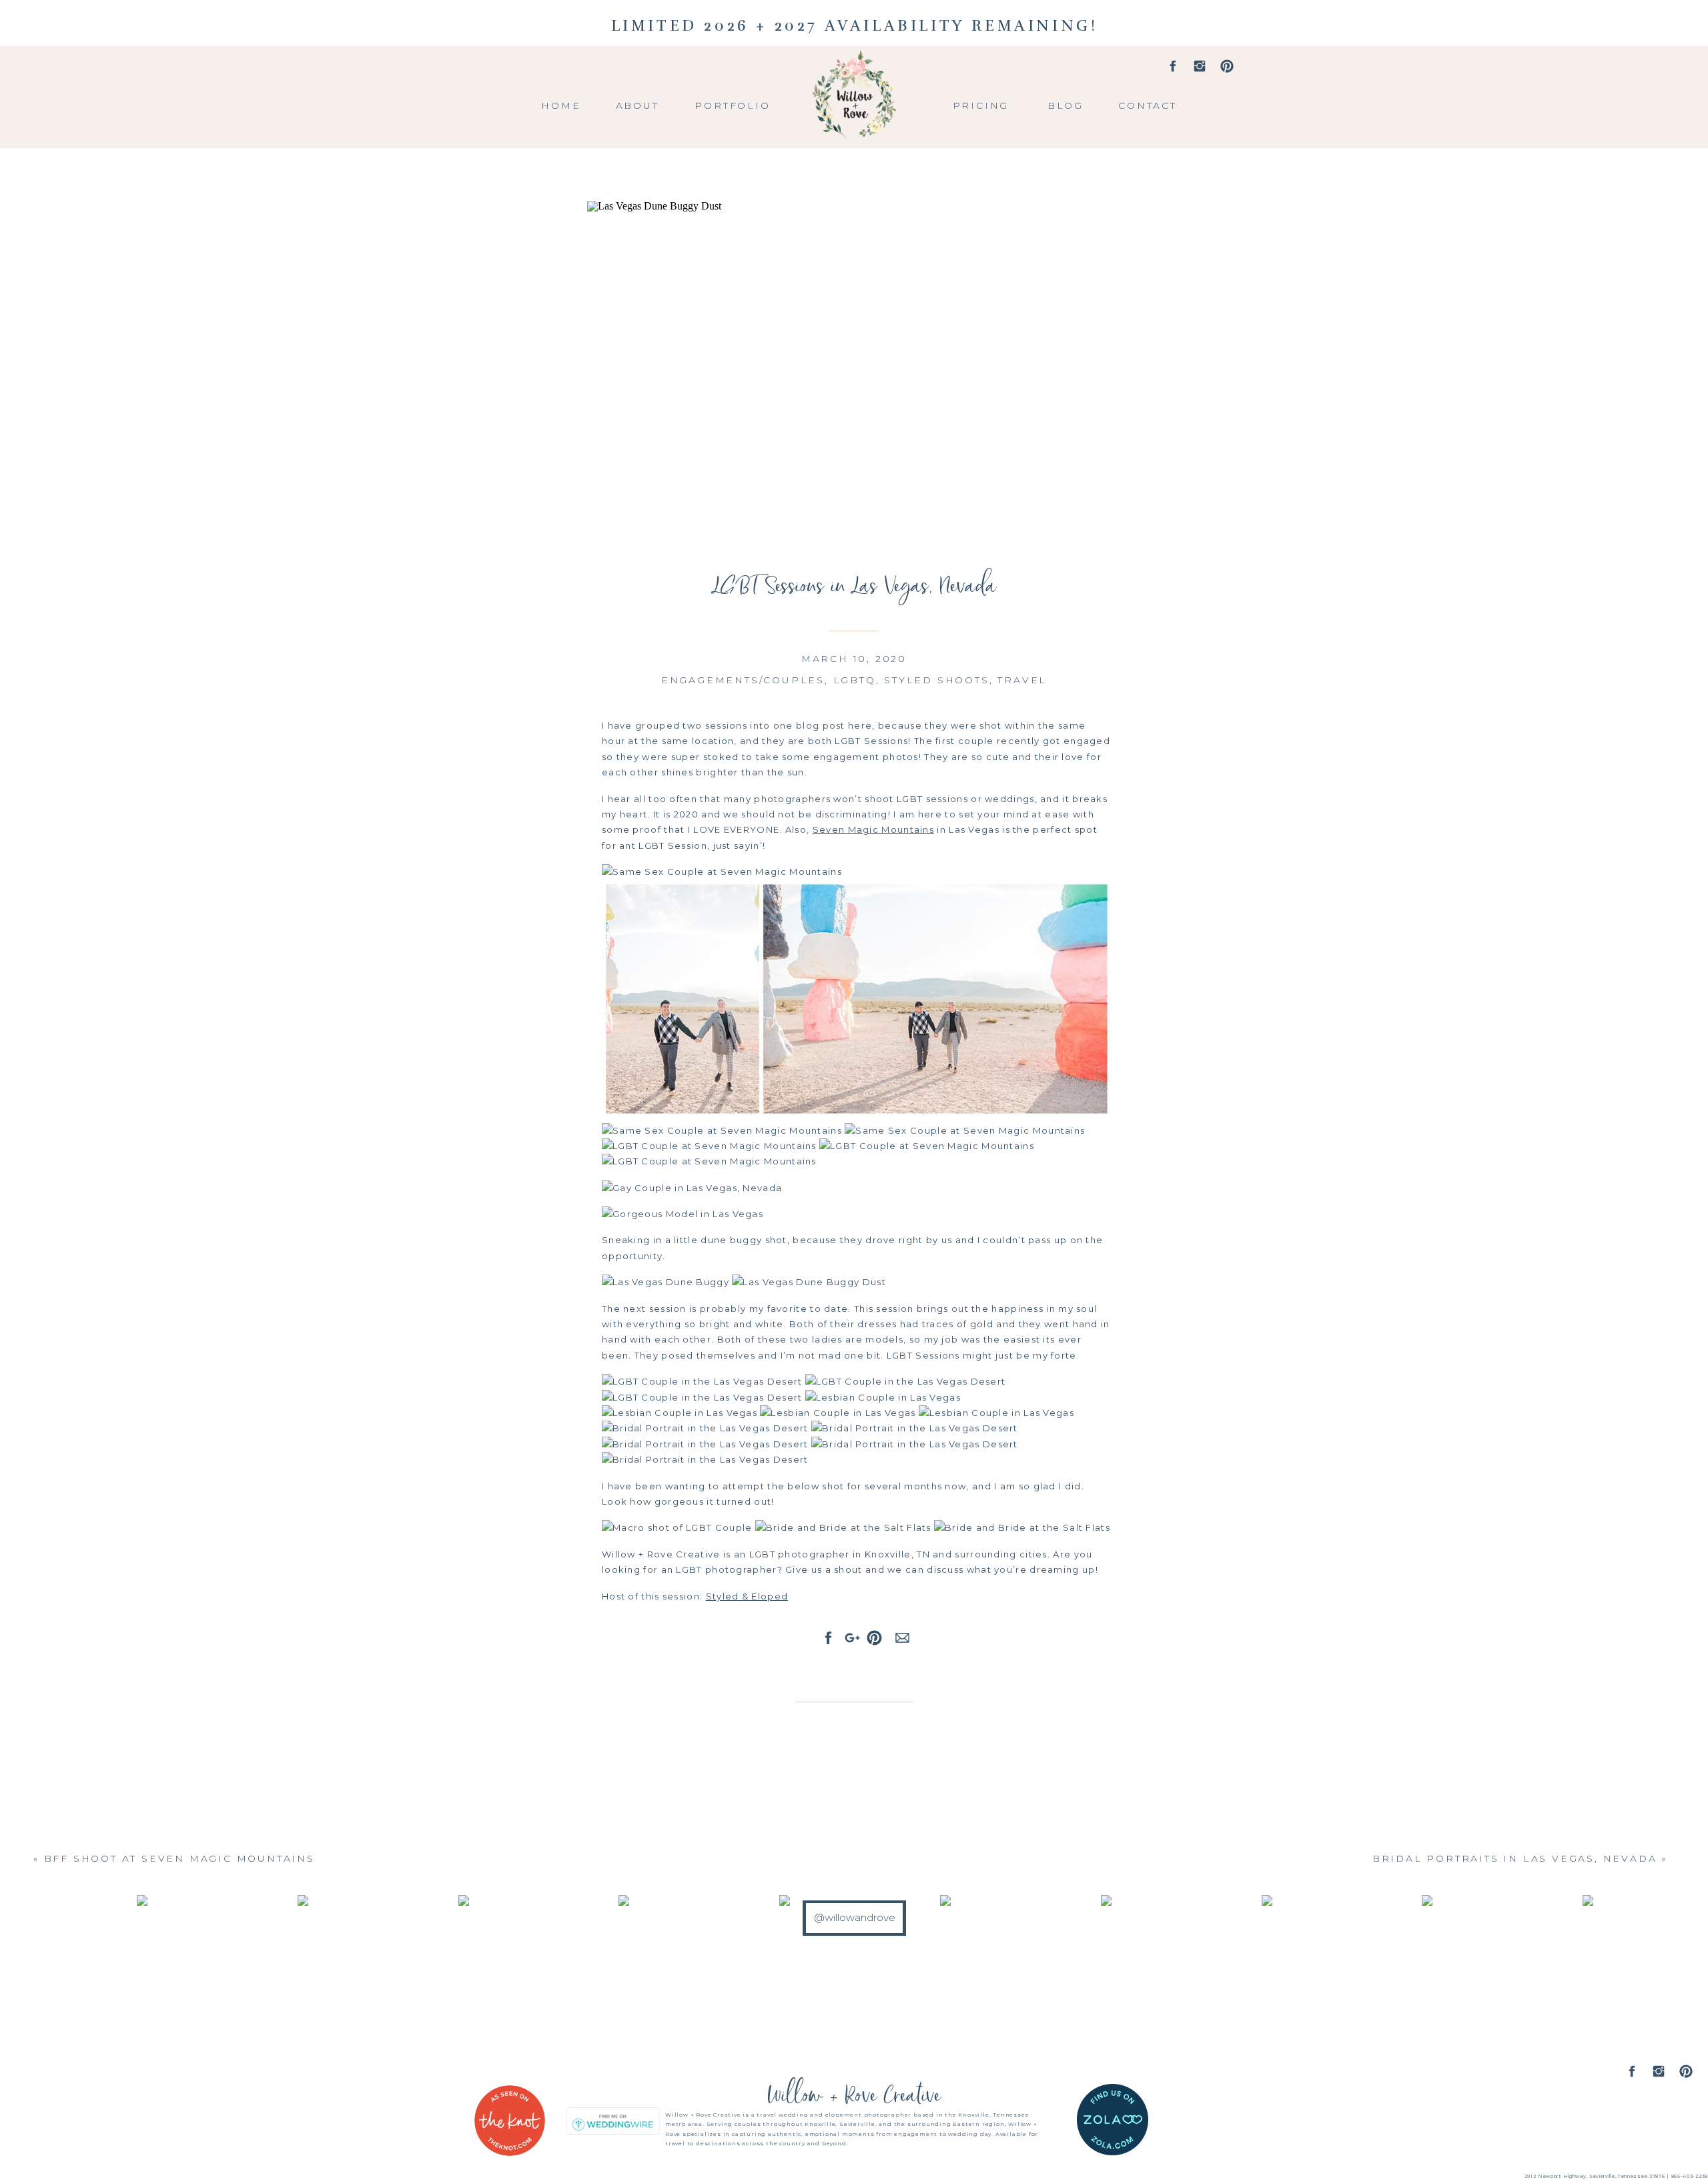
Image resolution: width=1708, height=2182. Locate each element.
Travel (1022, 680)
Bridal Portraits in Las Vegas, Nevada (1515, 1858)
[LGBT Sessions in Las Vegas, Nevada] (854, 368)
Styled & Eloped (747, 1596)
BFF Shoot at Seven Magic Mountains (179, 1858)
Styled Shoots (936, 680)
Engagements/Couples (743, 680)
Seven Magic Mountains (873, 829)
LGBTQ (855, 680)
